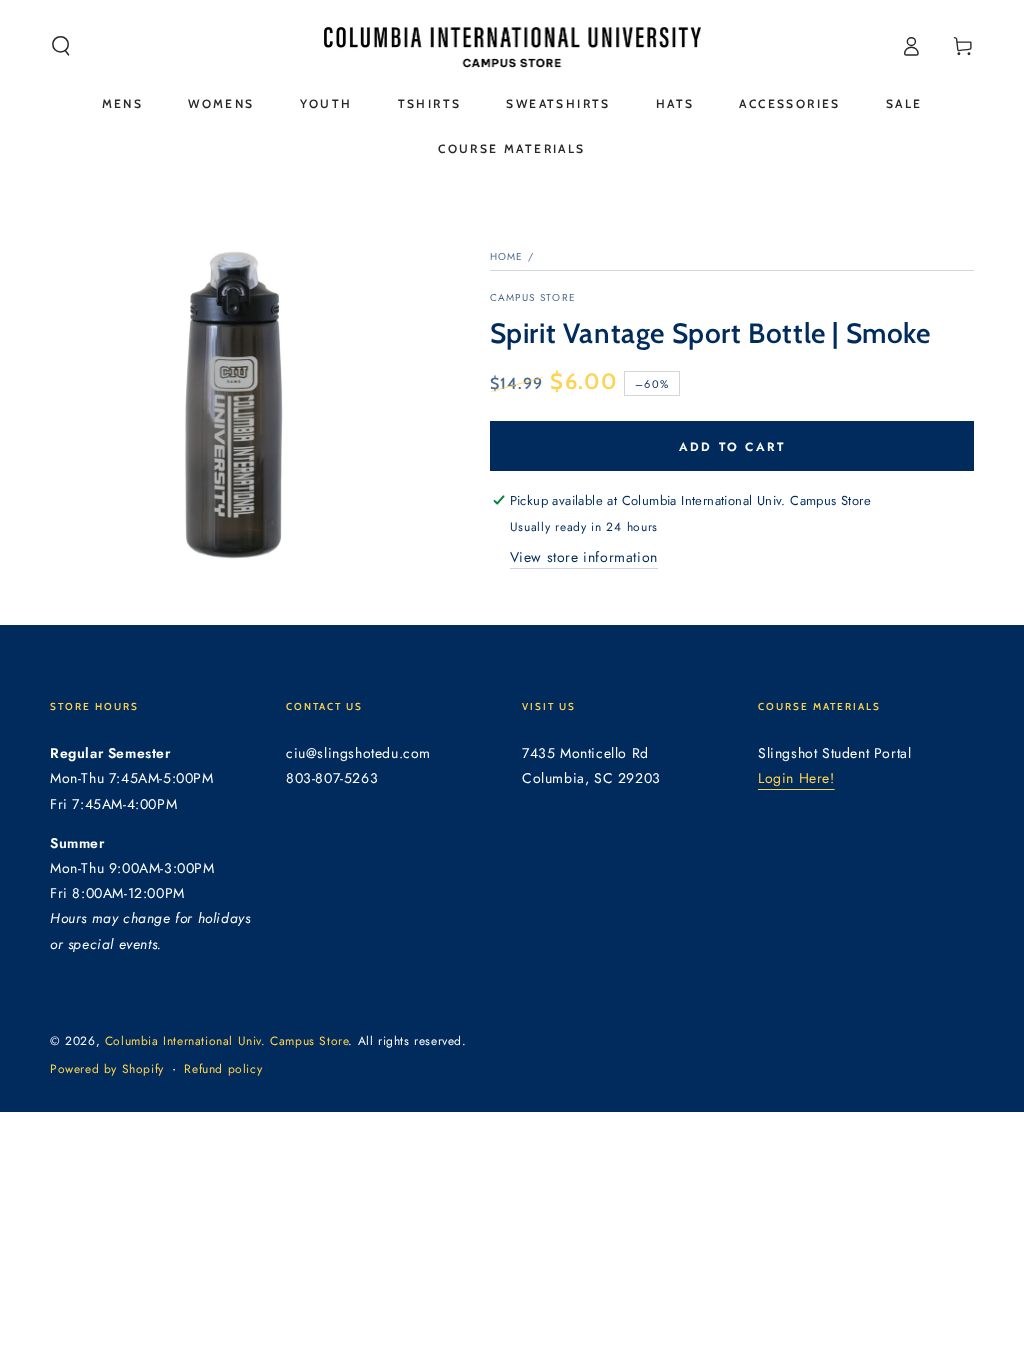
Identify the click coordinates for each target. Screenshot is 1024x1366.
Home (507, 256)
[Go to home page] (512, 46)
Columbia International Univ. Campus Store (227, 1041)
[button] (61, 46)
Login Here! (796, 778)
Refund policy (223, 1069)
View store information (584, 557)
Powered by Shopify (107, 1069)
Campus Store (533, 298)
